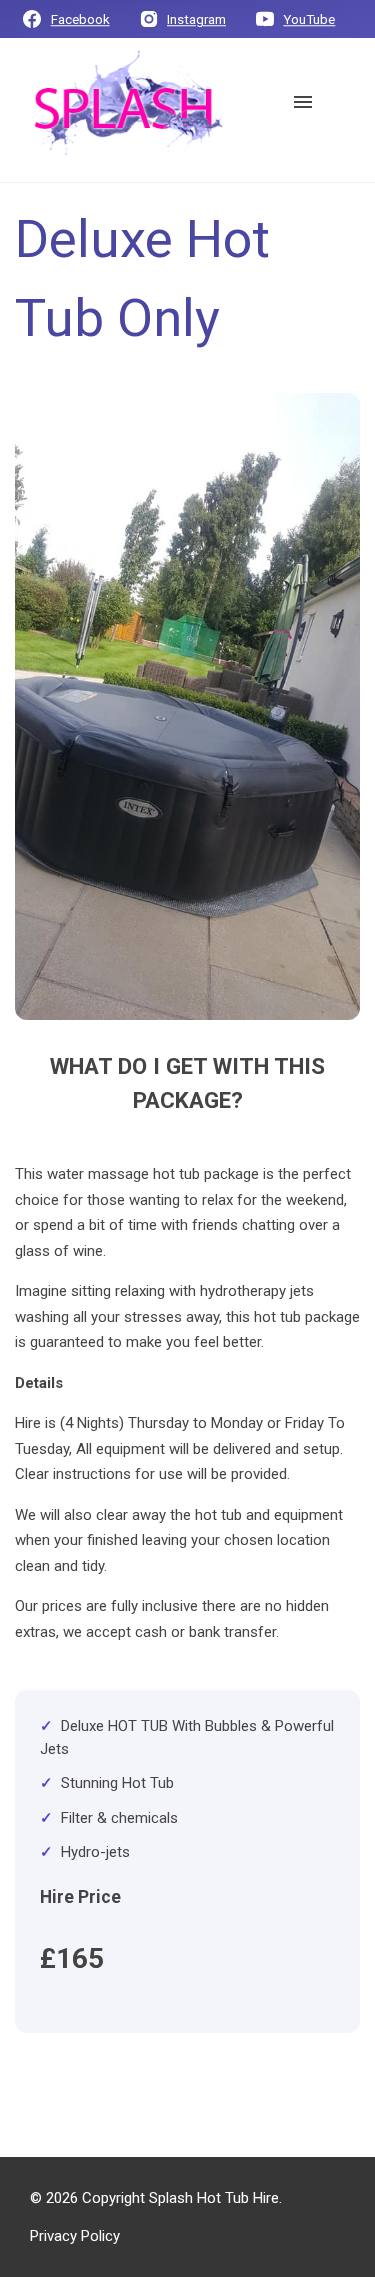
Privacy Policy (75, 2236)
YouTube (309, 20)
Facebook (80, 20)
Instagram (196, 20)
